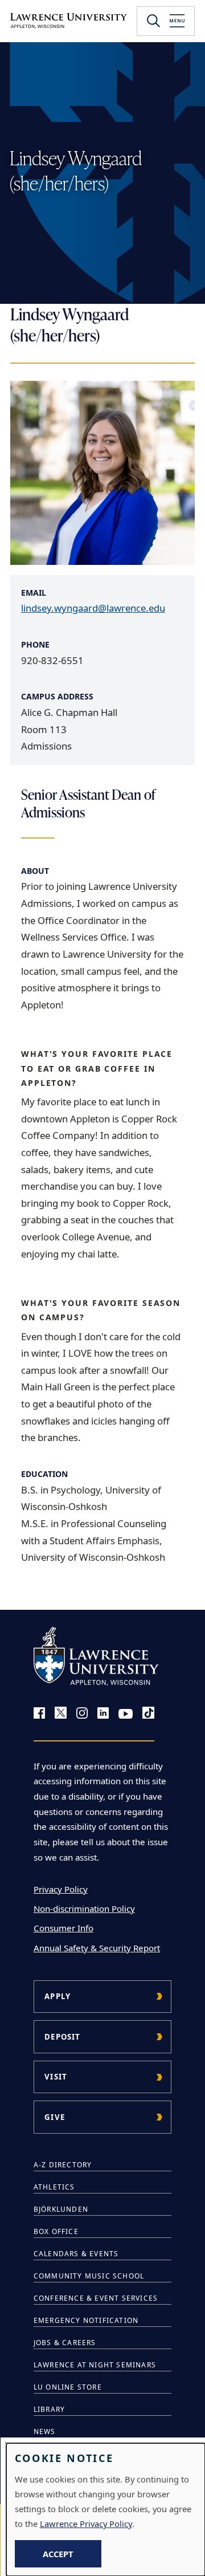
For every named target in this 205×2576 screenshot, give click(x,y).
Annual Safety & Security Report (97, 1948)
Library (49, 2409)
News (45, 2431)
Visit (56, 2077)
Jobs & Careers (65, 2343)
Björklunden (61, 2209)
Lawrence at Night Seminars (95, 2365)
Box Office (56, 2231)
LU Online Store (68, 2387)
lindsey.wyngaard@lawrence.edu (93, 608)
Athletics (54, 2187)
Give (55, 2117)
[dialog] (106, 2510)
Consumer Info (63, 1928)
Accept (58, 2554)
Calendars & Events (76, 2254)
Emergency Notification (86, 2320)
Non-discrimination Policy (84, 1908)
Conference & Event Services (96, 2298)
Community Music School (89, 2276)
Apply (58, 1996)
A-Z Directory (63, 2165)
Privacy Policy (61, 1889)
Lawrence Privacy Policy (86, 2524)
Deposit (62, 2037)
